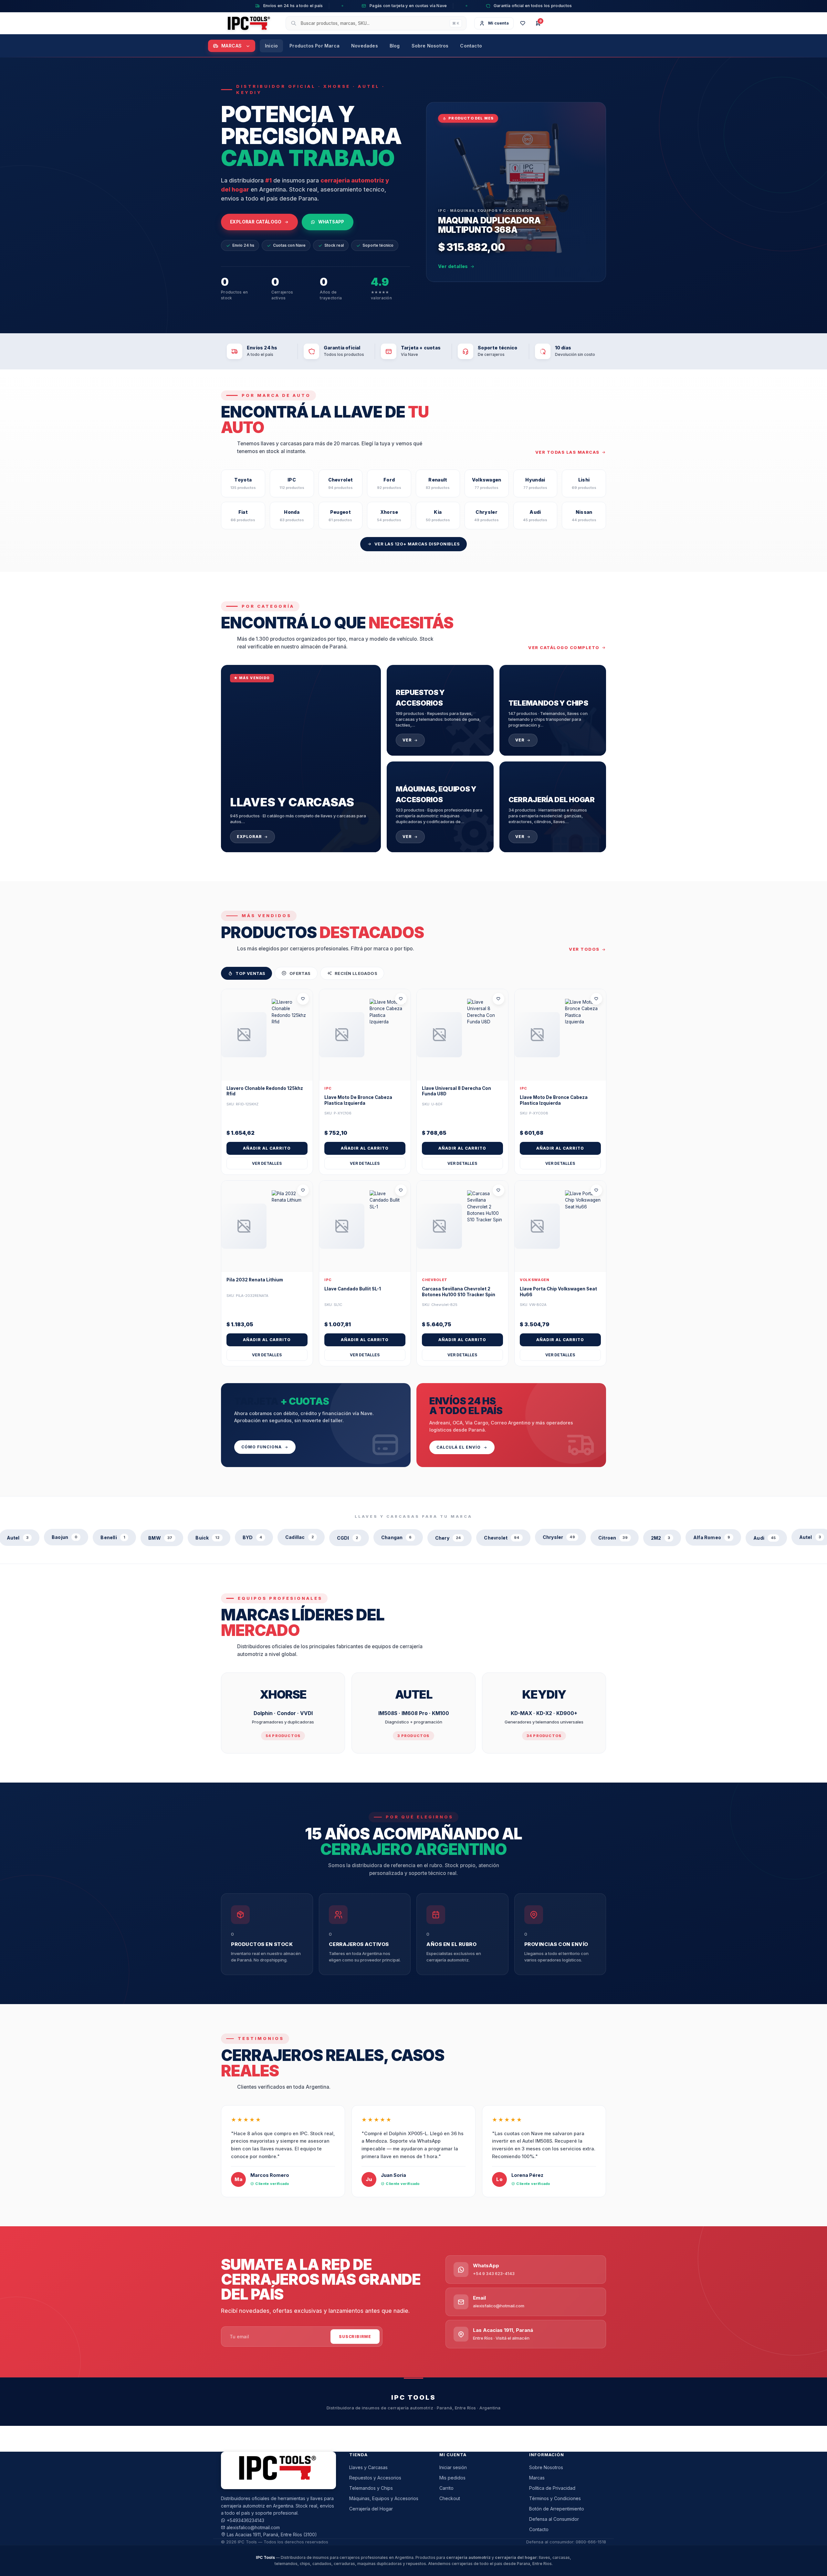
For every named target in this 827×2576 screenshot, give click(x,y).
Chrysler (465, 1537)
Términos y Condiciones (555, 2498)
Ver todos (584, 949)
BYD (158, 1537)
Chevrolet (435, 1280)
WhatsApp (331, 222)
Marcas (232, 45)
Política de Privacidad (552, 2488)
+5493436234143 (246, 2520)
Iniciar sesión (453, 2467)
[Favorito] (303, 999)
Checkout (450, 2498)
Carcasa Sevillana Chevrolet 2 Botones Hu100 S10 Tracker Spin (459, 1292)
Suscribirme (355, 2337)
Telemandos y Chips (371, 2488)
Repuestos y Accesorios (375, 2478)
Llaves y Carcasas (368, 2467)
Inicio (271, 45)
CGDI (253, 1537)
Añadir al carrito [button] (267, 1148)
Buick (113, 1537)
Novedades (365, 45)
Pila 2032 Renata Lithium (255, 1280)
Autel (715, 1537)
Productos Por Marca (314, 45)
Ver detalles (453, 266)
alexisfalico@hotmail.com (253, 2527)
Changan (302, 1537)
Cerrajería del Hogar (371, 2509)
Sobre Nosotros (430, 45)
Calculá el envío (459, 1447)
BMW (66, 1537)
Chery (354, 1537)
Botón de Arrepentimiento (557, 2509)
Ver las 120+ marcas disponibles (417, 544)
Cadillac (205, 1537)
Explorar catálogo (256, 222)
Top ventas (250, 973)
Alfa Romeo (617, 1537)
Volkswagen (535, 1280)
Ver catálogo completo (564, 647)
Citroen (519, 1537)
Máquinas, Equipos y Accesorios (384, 2498)
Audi (670, 1537)
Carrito (446, 2488)
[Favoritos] (523, 23)
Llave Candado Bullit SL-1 (353, 1289)
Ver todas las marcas (567, 452)
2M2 (566, 1537)
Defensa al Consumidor (554, 2519)
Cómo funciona (262, 1447)
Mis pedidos (452, 2478)
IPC (328, 1088)
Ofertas (300, 973)
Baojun (763, 1537)
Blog (395, 45)
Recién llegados (356, 973)
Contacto (471, 45)
